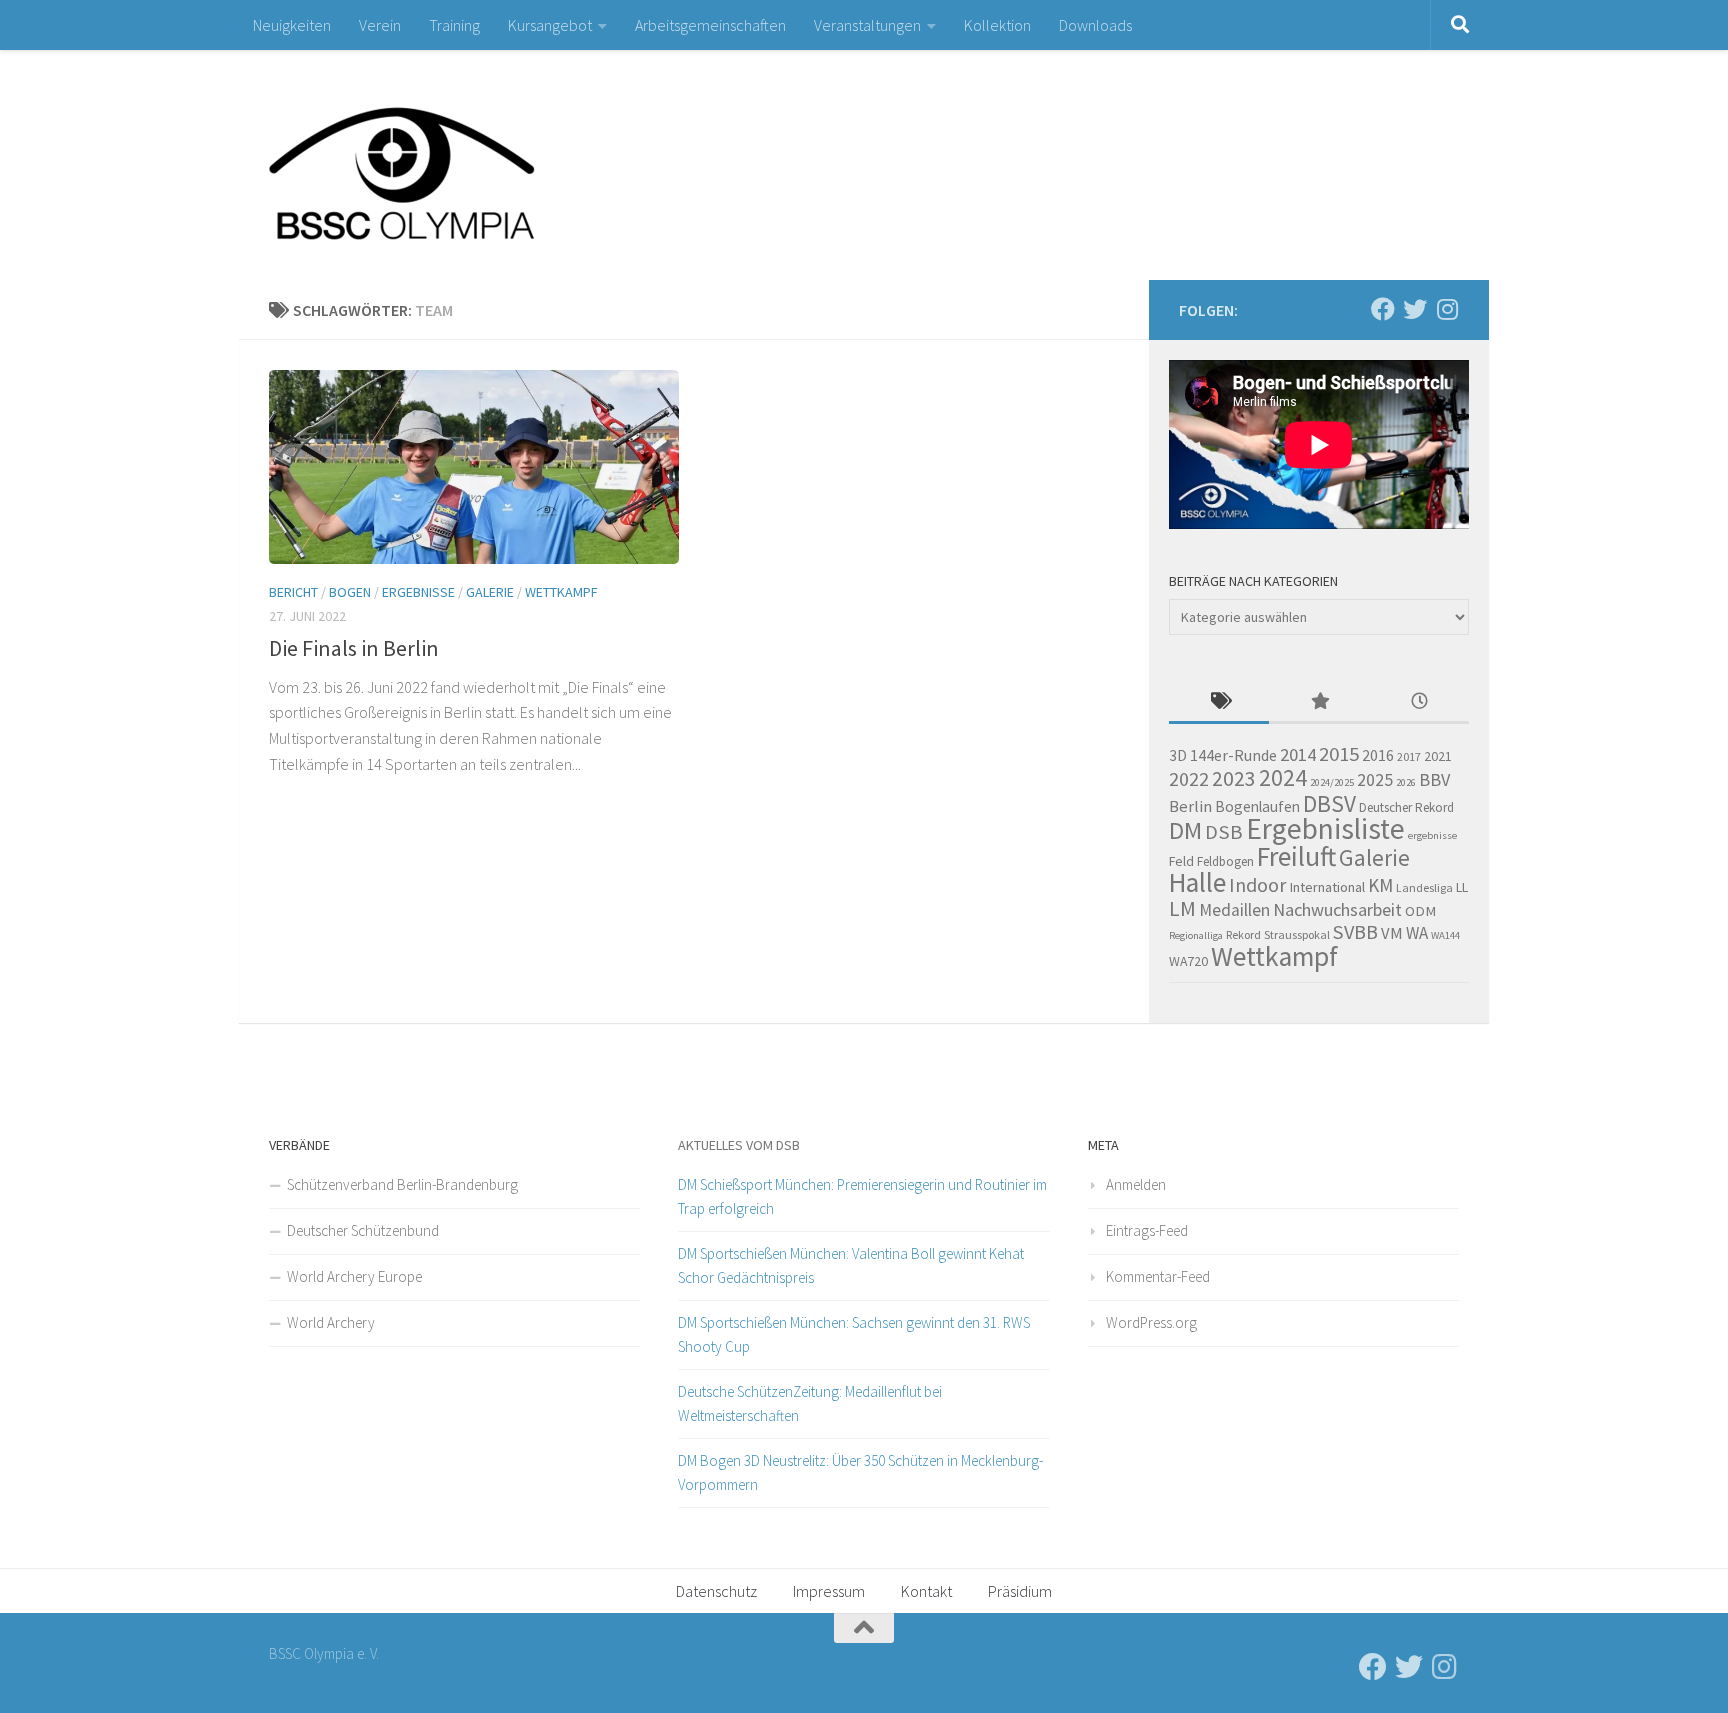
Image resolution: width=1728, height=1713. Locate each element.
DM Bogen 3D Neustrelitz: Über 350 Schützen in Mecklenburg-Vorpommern (860, 1472)
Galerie (490, 592)
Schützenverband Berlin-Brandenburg (402, 1184)
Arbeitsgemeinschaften (710, 25)
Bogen (350, 592)
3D (1178, 755)
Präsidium (1020, 1591)
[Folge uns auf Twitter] (1415, 309)
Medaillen (1234, 910)
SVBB (1355, 932)
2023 (1234, 778)
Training (454, 25)
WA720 (1188, 961)
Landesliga (1424, 887)
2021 (1438, 756)
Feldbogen (1225, 861)
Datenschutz (716, 1591)
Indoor (1257, 884)
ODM (1420, 911)
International (1327, 887)
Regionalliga (1196, 935)
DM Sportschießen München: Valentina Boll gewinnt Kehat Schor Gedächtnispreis (851, 1265)
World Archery (331, 1322)
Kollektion (997, 25)
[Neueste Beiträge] (1419, 702)
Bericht (293, 592)
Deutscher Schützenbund (363, 1230)
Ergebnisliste (1325, 828)
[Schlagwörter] (1219, 702)
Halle (1197, 882)
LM (1182, 908)
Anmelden (1136, 1184)
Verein (380, 25)
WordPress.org (1151, 1322)
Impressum (829, 1591)
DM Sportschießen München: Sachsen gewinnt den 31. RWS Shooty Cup (854, 1334)
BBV (1434, 779)
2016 (1378, 755)
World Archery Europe (354, 1276)
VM (1392, 933)
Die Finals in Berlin (354, 648)
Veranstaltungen (867, 25)
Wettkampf (561, 592)
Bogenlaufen (1257, 806)
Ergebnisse (418, 592)
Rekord (1243, 934)
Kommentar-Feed (1158, 1276)
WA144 (1445, 935)
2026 (1406, 782)
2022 (1189, 779)
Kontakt (926, 1591)
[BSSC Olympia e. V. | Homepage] (449, 165)
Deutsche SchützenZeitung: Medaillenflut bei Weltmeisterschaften (810, 1403)
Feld (1181, 861)
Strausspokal (1297, 934)
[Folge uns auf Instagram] (1447, 309)
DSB (1224, 832)
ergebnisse (1432, 835)
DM (1185, 830)
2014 (1298, 754)
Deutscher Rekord (1406, 807)
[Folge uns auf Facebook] (1383, 309)
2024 (1283, 777)
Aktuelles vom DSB (739, 1145)
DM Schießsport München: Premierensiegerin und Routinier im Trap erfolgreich (862, 1196)
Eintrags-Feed (1147, 1230)
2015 (1339, 754)
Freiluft (1296, 856)
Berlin (1190, 806)
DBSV (1329, 803)
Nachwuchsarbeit (1337, 909)
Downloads (1095, 25)
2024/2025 (1332, 782)
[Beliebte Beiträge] (1319, 702)
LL (1462, 887)
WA (1417, 933)
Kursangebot (550, 25)
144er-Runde (1233, 755)
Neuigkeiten (292, 25)
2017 (1409, 756)
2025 (1375, 780)
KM (1380, 885)
